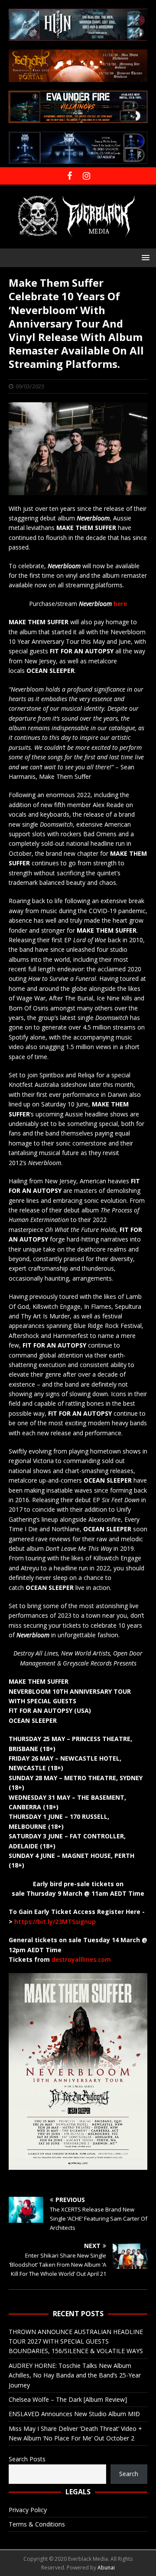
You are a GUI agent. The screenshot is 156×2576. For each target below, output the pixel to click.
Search (129, 2474)
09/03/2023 (30, 386)
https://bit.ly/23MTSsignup (55, 1922)
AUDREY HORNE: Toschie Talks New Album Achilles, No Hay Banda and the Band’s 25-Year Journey (75, 2375)
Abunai (106, 2568)
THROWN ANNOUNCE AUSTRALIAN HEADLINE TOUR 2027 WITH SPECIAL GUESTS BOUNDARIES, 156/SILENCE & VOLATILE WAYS (76, 2341)
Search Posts (27, 2459)
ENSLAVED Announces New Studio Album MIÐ (74, 2414)
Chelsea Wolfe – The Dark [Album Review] (68, 2399)
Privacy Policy (28, 2510)
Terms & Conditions (37, 2524)
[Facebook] (70, 176)
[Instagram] (86, 176)
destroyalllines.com (81, 1959)
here (120, 604)
